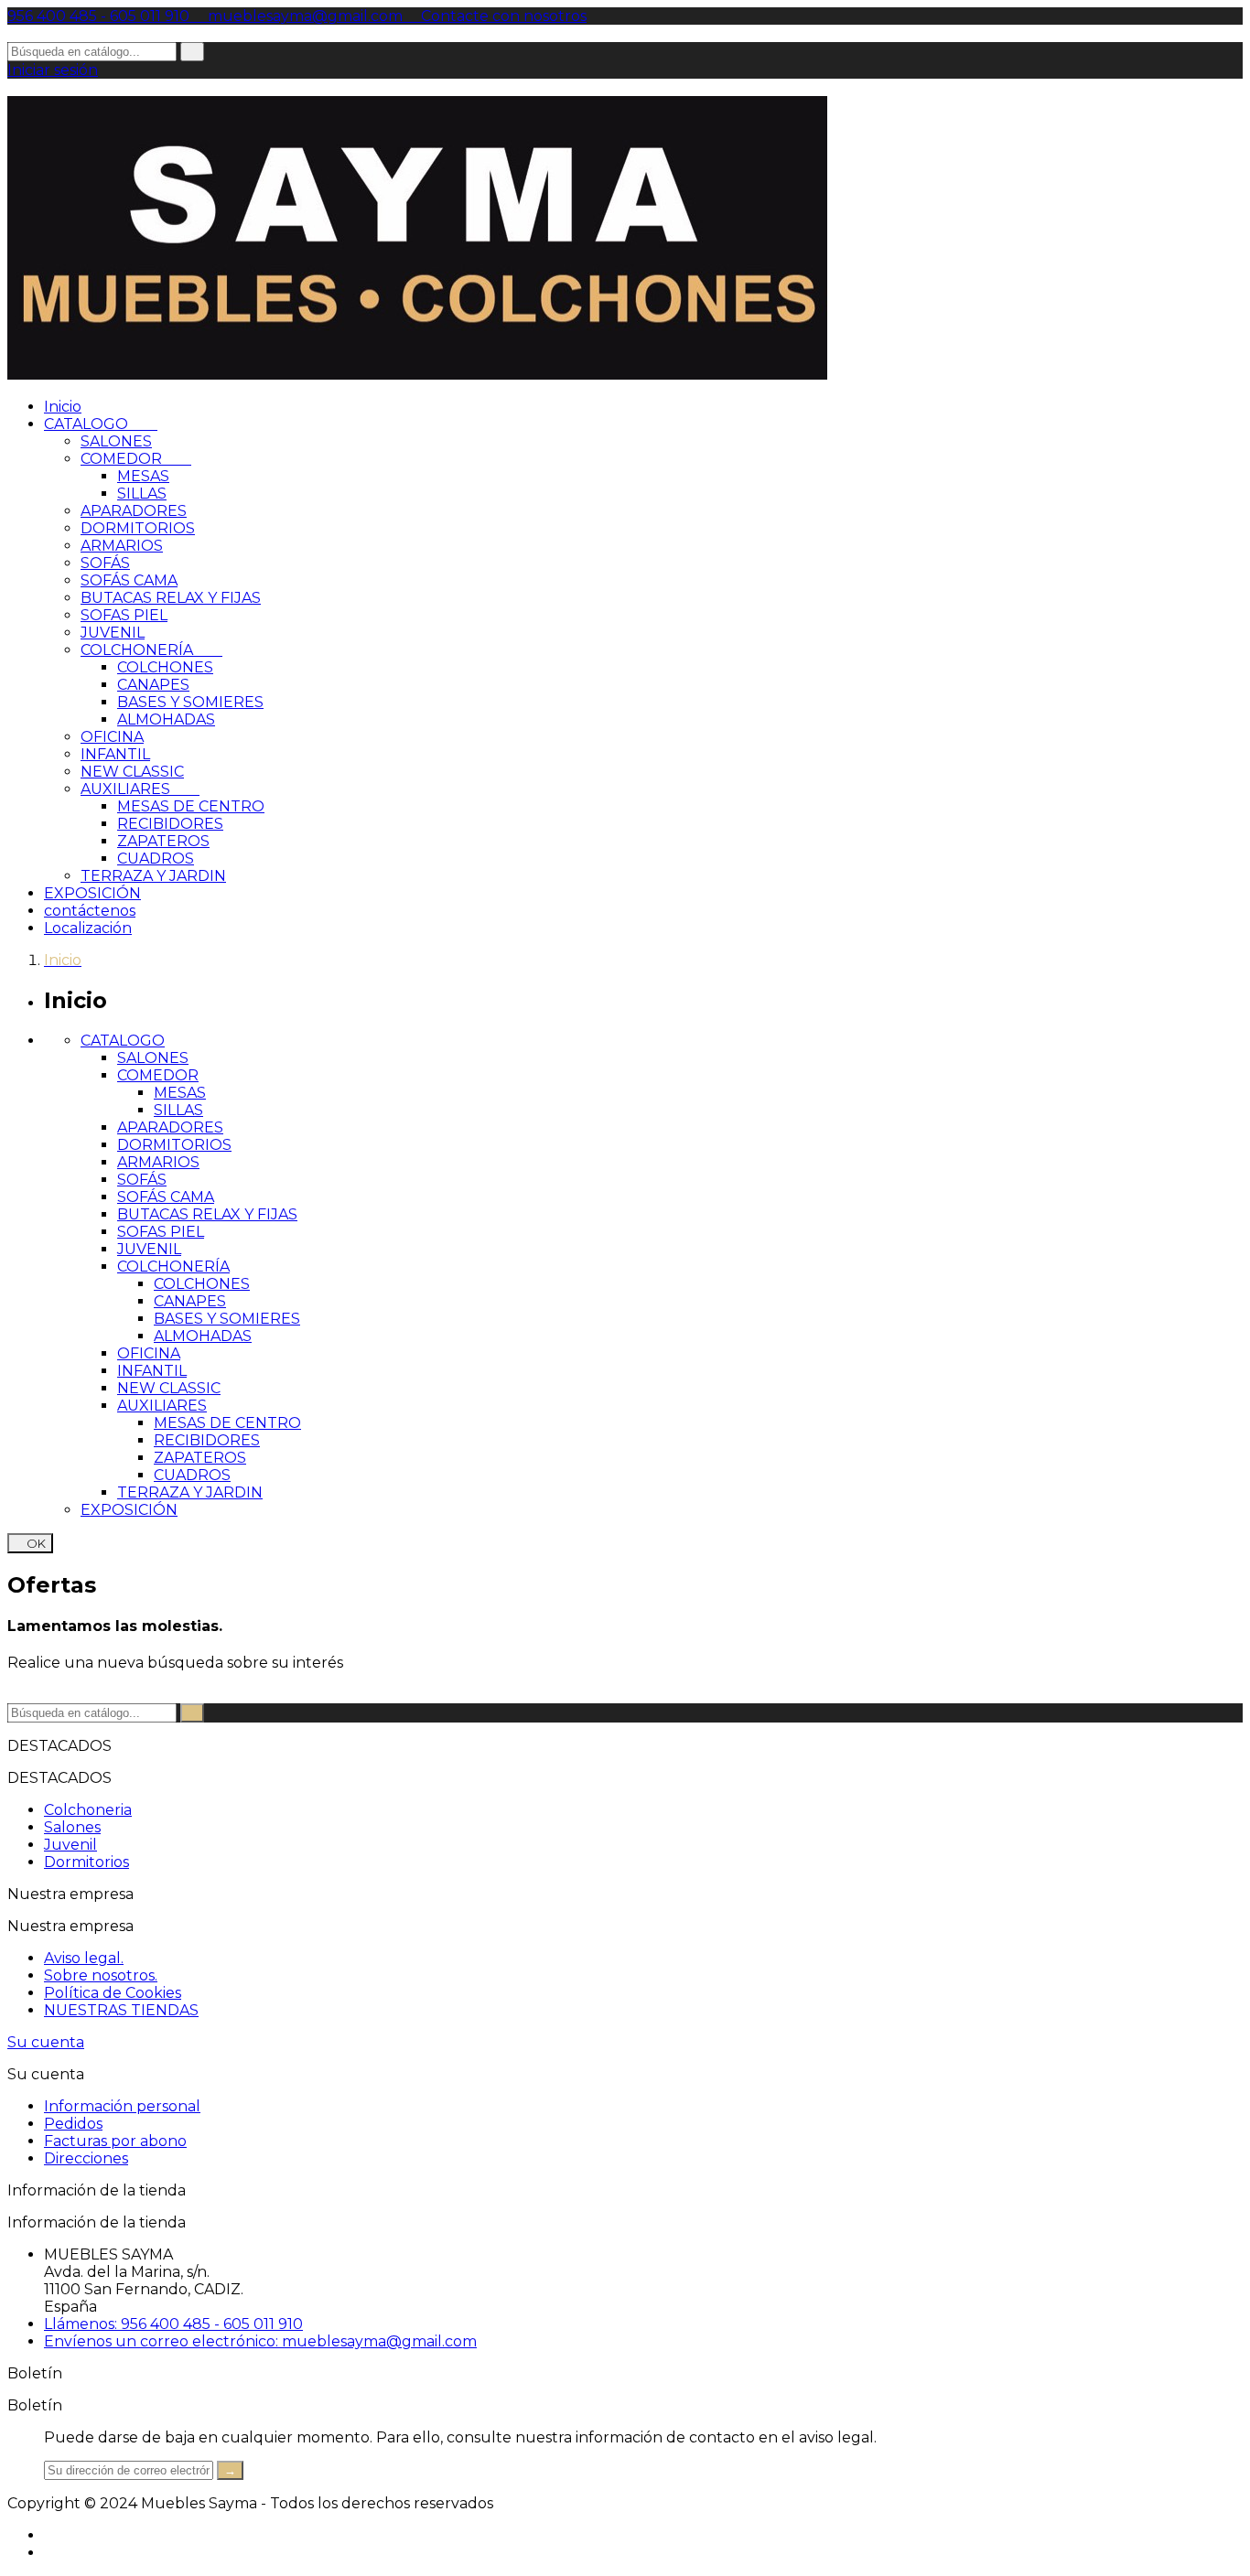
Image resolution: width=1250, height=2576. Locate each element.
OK (30, 1543)
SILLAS (142, 494)
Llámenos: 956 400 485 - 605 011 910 (173, 2324)
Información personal (122, 2106)
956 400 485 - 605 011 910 (100, 16)
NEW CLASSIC (132, 772)
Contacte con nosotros (496, 16)
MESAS (143, 476)
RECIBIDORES (170, 824)
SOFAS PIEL (124, 615)
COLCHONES (165, 667)
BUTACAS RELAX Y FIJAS (171, 598)
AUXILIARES (140, 789)
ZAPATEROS (163, 841)
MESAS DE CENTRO (191, 806)
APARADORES (134, 511)
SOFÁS (105, 563)
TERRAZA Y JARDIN (153, 876)
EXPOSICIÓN (92, 893)
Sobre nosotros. (101, 1975)
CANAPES (153, 685)
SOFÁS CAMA (129, 580)
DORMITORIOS (138, 528)
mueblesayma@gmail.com (300, 16)
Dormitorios (86, 1862)
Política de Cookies (113, 1993)
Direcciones (86, 2158)
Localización (88, 928)
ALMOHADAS (166, 719)
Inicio (63, 407)
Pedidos (73, 2124)
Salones (72, 1827)
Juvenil (70, 1845)
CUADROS (156, 859)
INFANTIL (115, 754)
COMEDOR (136, 459)
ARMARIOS (122, 546)
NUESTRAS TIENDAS (121, 2010)
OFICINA (112, 737)
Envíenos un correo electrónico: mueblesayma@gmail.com (260, 2341)
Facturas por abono (115, 2141)
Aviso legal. (84, 1958)
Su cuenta (46, 2042)
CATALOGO (101, 424)
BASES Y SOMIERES (190, 702)
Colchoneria (88, 1810)
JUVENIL (113, 633)
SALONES (116, 441)
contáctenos (90, 911)
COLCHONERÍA (151, 650)
